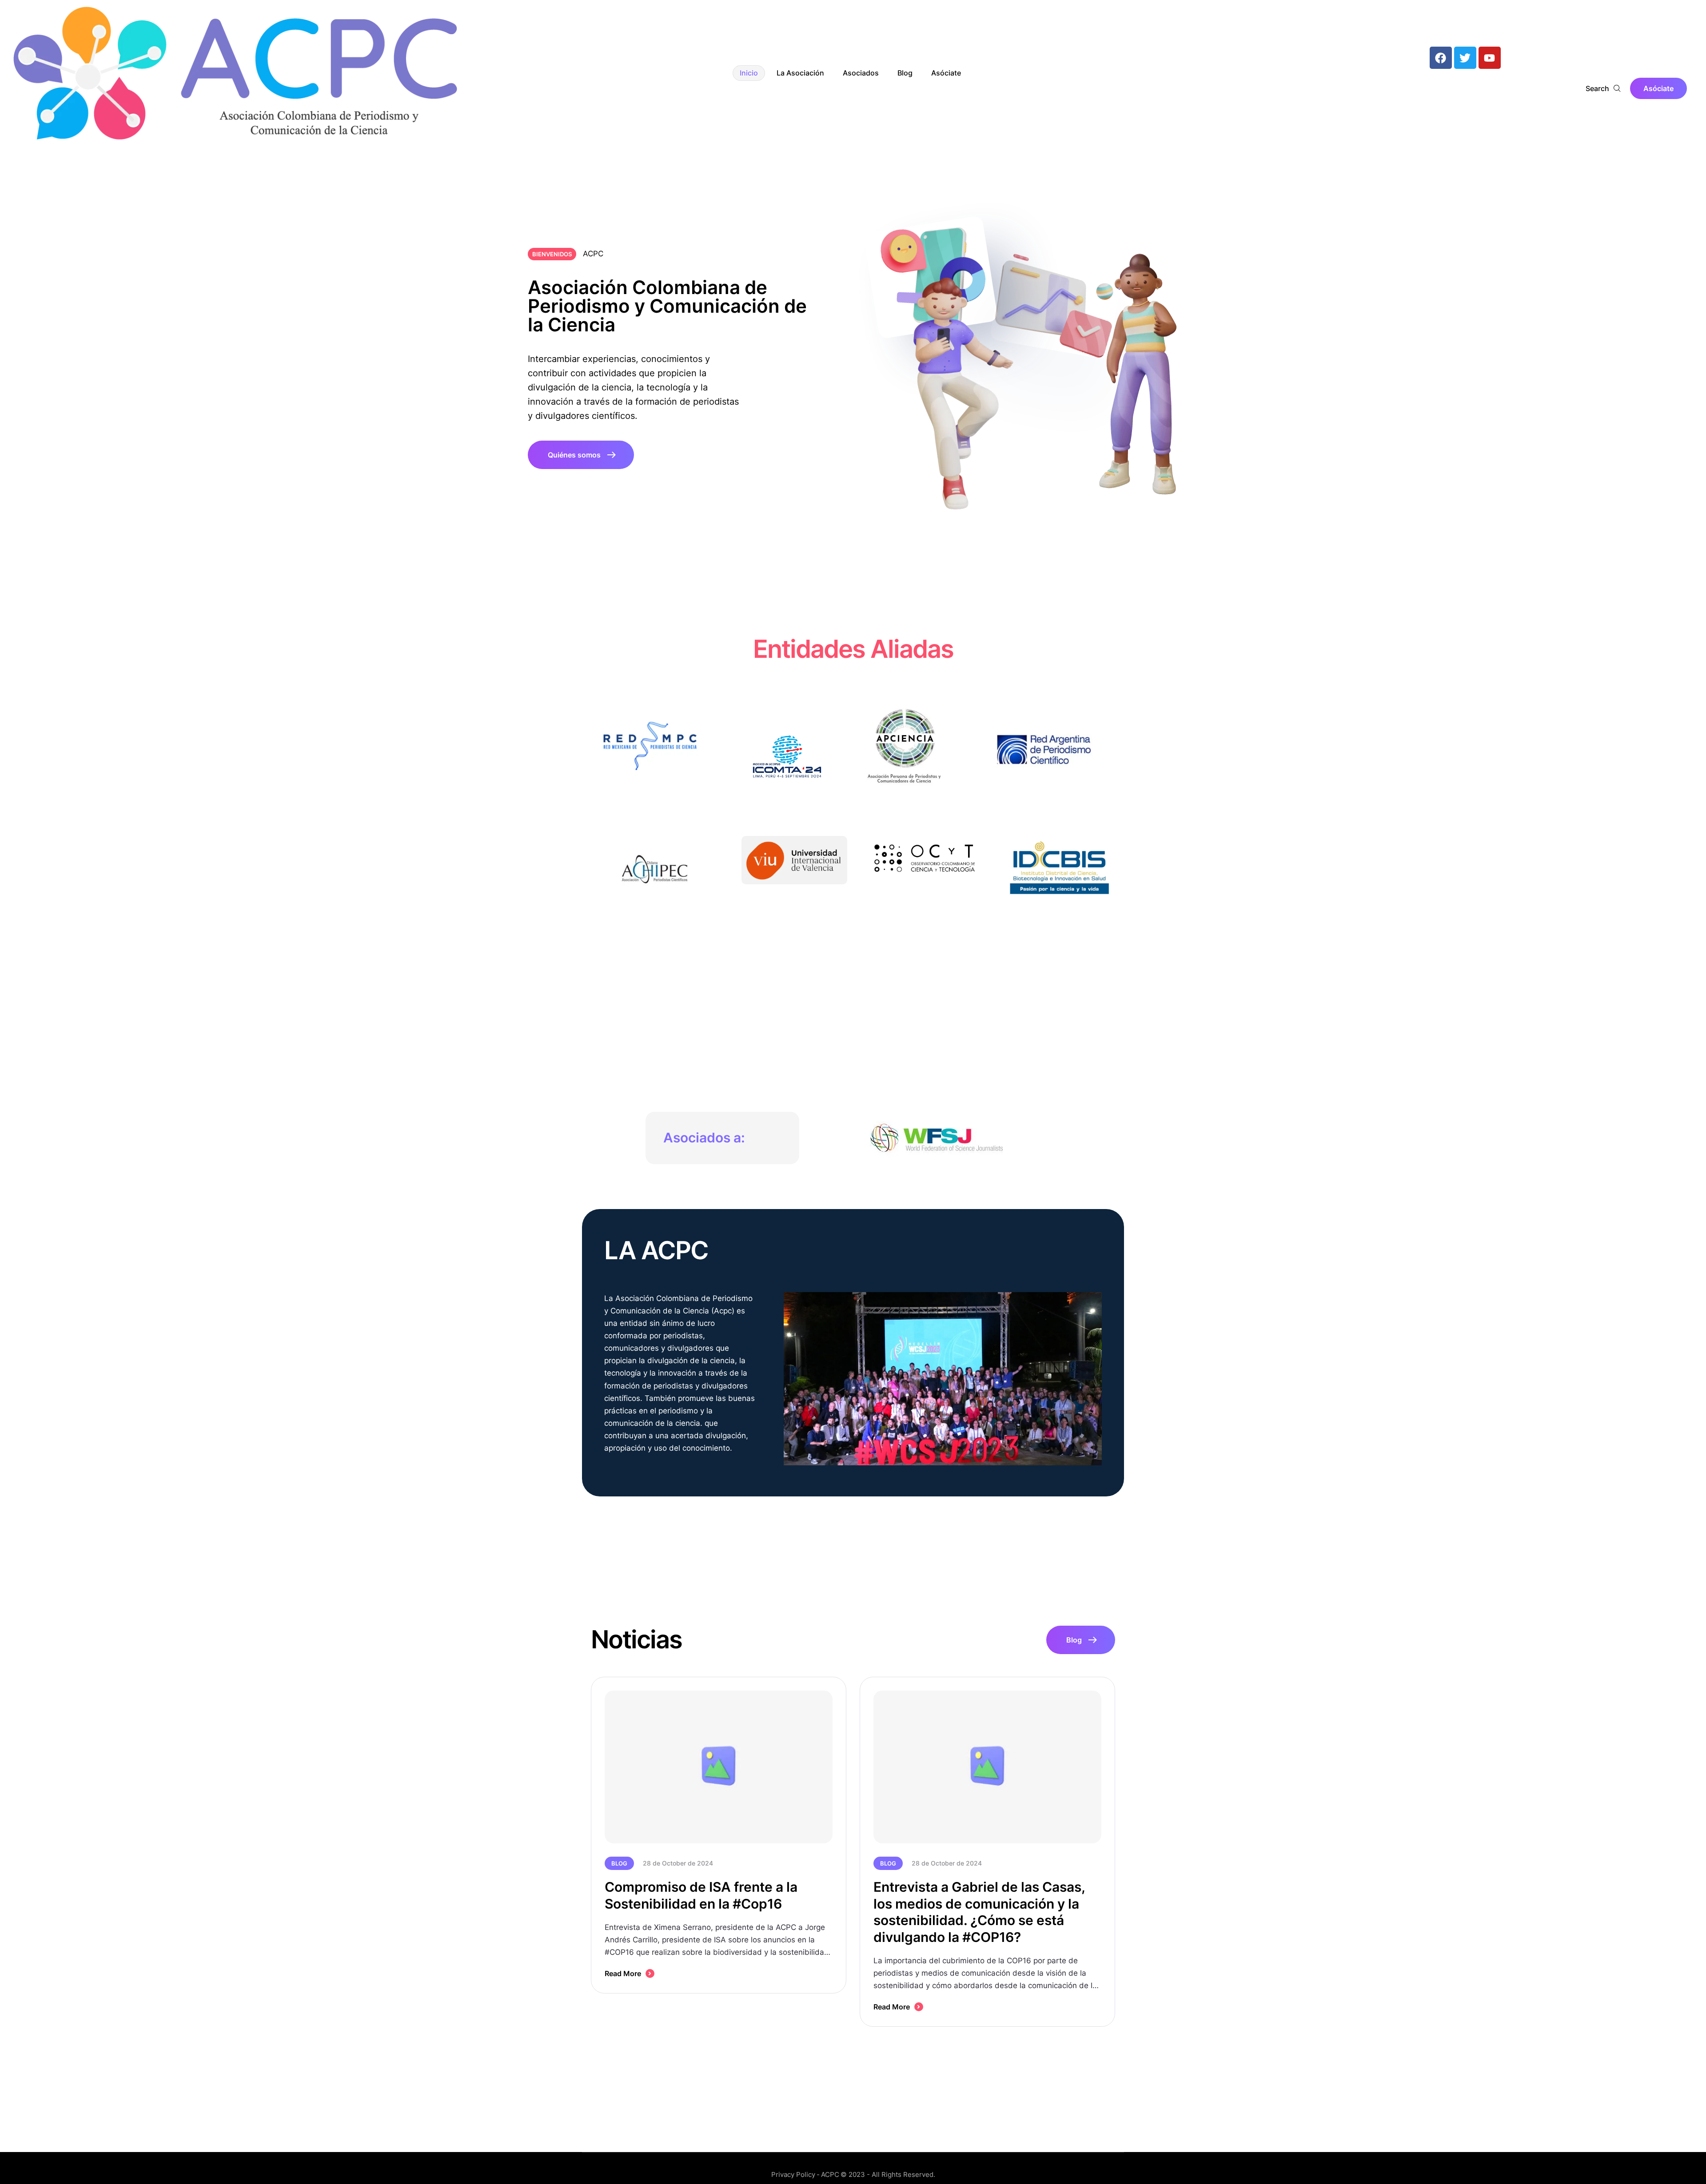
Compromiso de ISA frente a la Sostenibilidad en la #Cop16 (701, 1895)
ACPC (830, 2174)
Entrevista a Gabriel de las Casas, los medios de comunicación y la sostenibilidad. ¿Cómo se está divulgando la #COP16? (979, 1912)
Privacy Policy (793, 2174)
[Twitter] (1465, 58)
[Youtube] (1490, 58)
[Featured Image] (719, 1767)
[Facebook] (1441, 58)
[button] (1658, 88)
